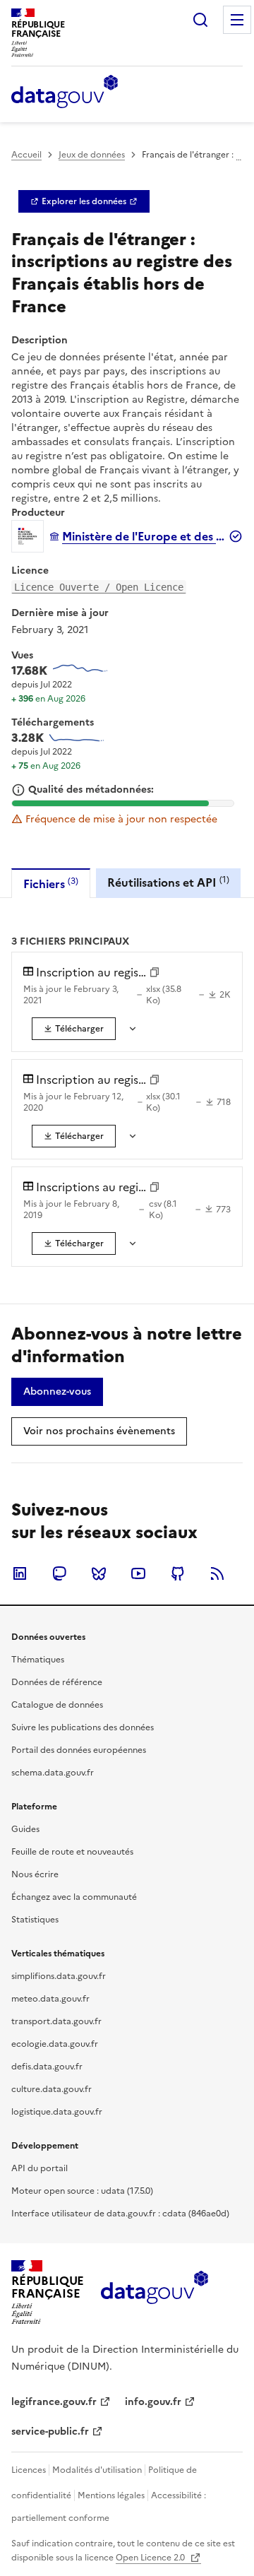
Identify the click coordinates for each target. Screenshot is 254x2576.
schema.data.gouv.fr (53, 1773)
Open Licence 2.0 (151, 2558)
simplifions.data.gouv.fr (59, 1976)
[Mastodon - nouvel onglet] (59, 1573)
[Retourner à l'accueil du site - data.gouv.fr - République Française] (154, 2293)
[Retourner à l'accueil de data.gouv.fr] (65, 93)
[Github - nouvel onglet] (178, 1573)
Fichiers (51, 884)
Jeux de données (92, 155)
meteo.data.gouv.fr (50, 1999)
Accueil (26, 155)
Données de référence (57, 1682)
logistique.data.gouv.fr (57, 2112)
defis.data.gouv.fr (47, 2067)
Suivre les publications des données (83, 1727)
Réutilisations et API (168, 882)
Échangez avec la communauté (74, 1897)
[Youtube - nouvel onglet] (138, 1573)
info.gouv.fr (153, 2402)
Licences (29, 2470)
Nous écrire (35, 1874)
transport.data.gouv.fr (56, 2021)
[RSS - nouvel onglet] (217, 1573)
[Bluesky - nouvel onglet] (99, 1573)
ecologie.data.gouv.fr (55, 2044)
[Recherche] (200, 20)
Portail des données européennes (79, 1750)
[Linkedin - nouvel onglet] (20, 1573)
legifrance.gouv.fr (54, 2402)
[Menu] (237, 20)
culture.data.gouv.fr (52, 2089)
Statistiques (35, 1920)
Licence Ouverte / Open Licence (99, 587)
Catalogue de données (57, 1705)
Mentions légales (111, 2495)
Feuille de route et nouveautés (72, 1852)
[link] (84, 201)
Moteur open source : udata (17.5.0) (82, 2191)
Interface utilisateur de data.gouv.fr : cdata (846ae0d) (120, 2214)
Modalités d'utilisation (97, 2470)
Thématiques (38, 1660)
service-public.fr (50, 2432)
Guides (25, 1829)
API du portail (40, 2168)
